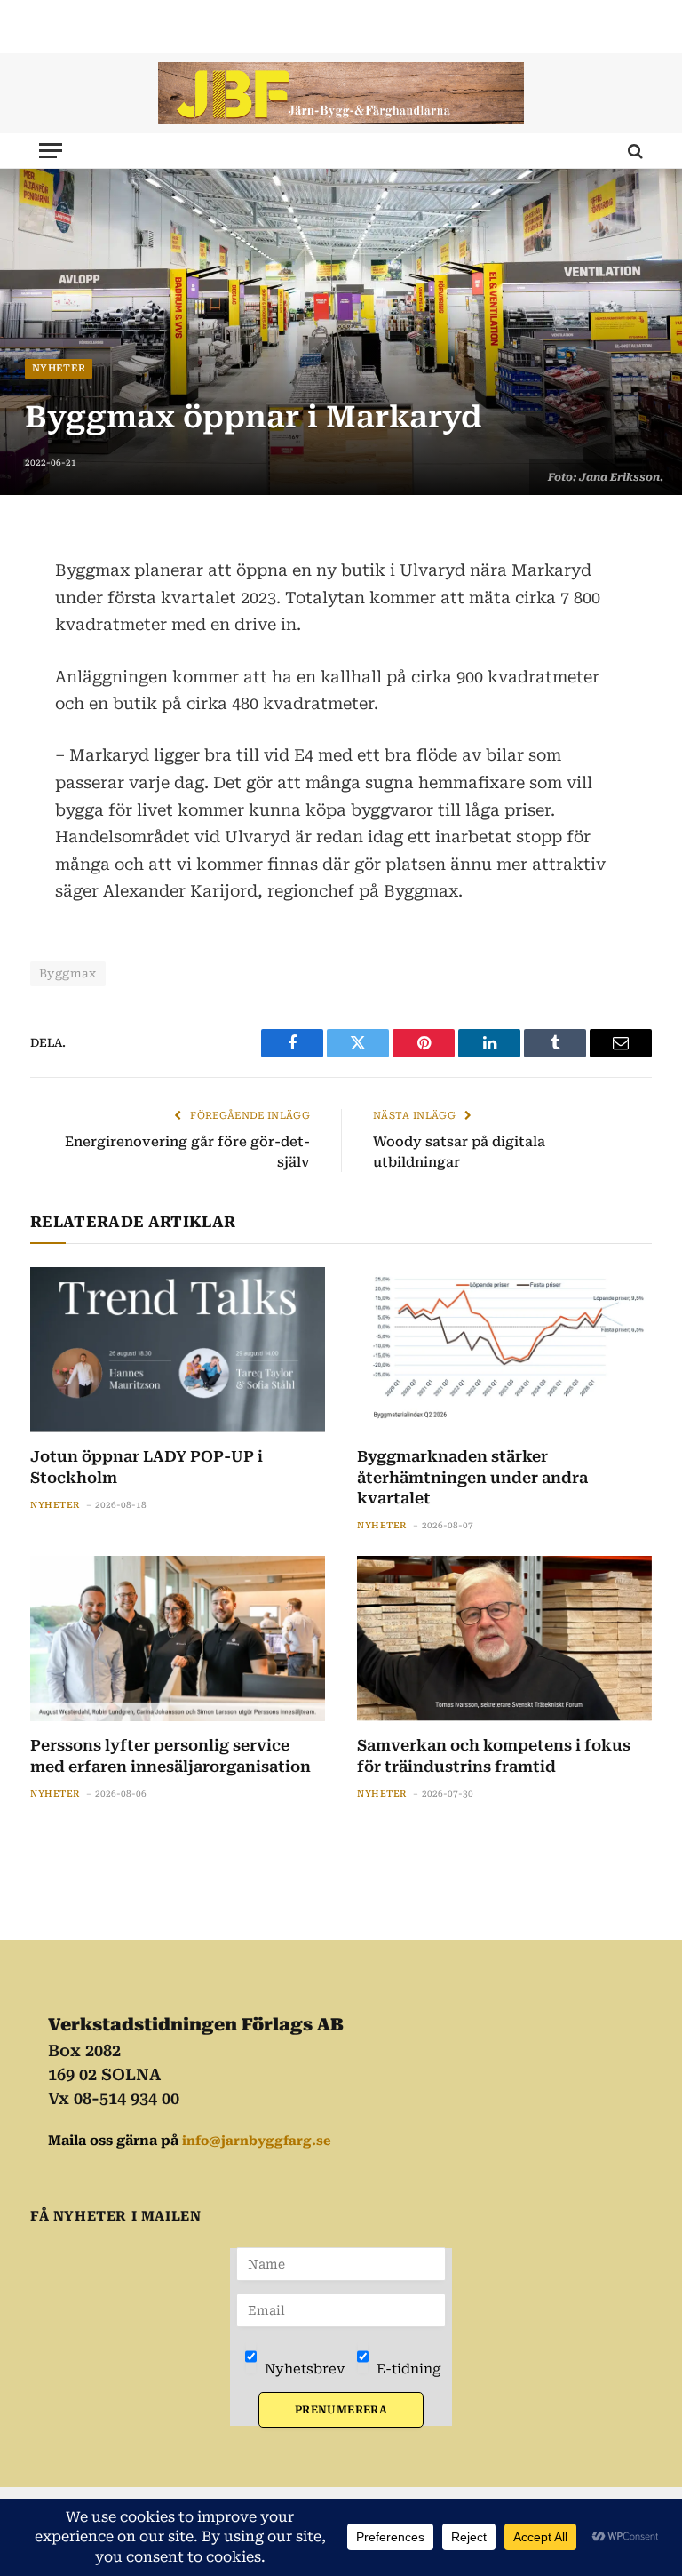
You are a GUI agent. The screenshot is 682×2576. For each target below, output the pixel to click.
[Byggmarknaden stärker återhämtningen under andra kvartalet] (504, 1350)
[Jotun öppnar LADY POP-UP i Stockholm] (178, 1350)
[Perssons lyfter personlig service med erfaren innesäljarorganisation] (178, 1639)
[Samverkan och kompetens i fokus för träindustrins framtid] (504, 1639)
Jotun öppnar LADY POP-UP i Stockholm (147, 1467)
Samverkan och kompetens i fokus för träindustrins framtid (494, 1755)
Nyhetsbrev (303, 2369)
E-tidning (407, 2369)
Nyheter (59, 368)
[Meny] (51, 151)
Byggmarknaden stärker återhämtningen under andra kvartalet (472, 1477)
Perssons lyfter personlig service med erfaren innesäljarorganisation (170, 1755)
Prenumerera (341, 2410)
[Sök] (634, 151)
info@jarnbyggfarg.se (257, 2141)
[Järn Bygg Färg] (341, 93)
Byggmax (68, 973)
